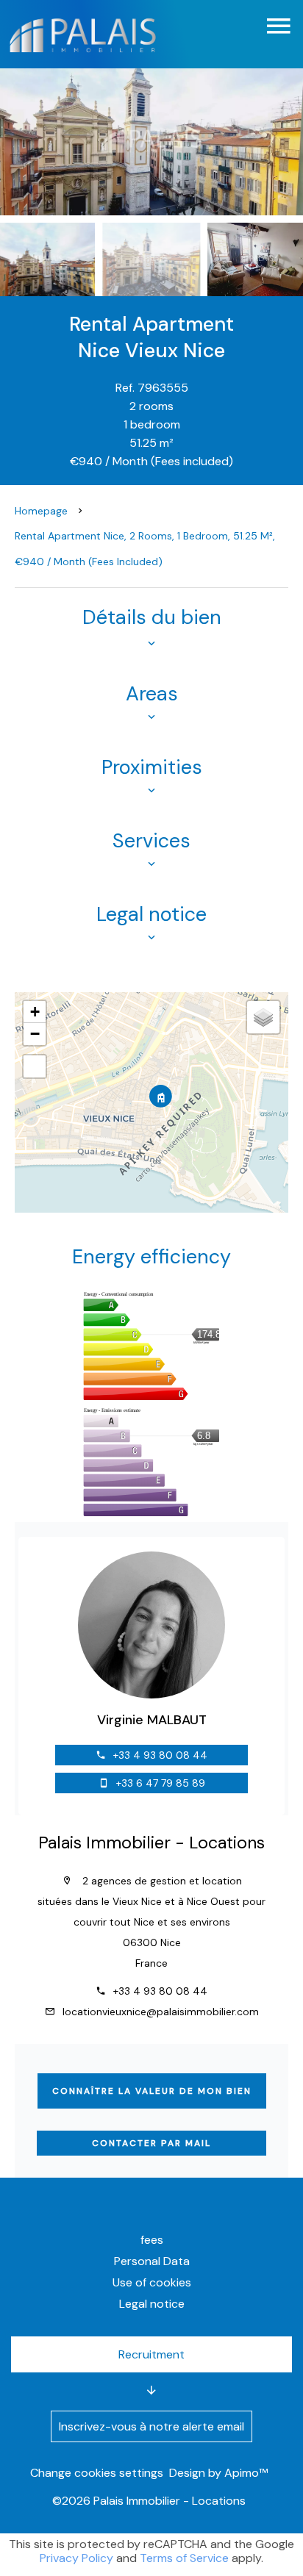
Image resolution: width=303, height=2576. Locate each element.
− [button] (35, 1034)
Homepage (41, 511)
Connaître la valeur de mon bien (152, 2091)
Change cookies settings (97, 2473)
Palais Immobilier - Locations (151, 1843)
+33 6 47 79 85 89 (161, 1783)
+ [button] (35, 1012)
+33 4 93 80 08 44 (160, 1755)
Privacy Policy (76, 2558)
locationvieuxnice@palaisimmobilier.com (161, 2012)
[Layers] (263, 1017)
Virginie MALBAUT (152, 1720)
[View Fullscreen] (35, 1066)
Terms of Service (184, 2558)
